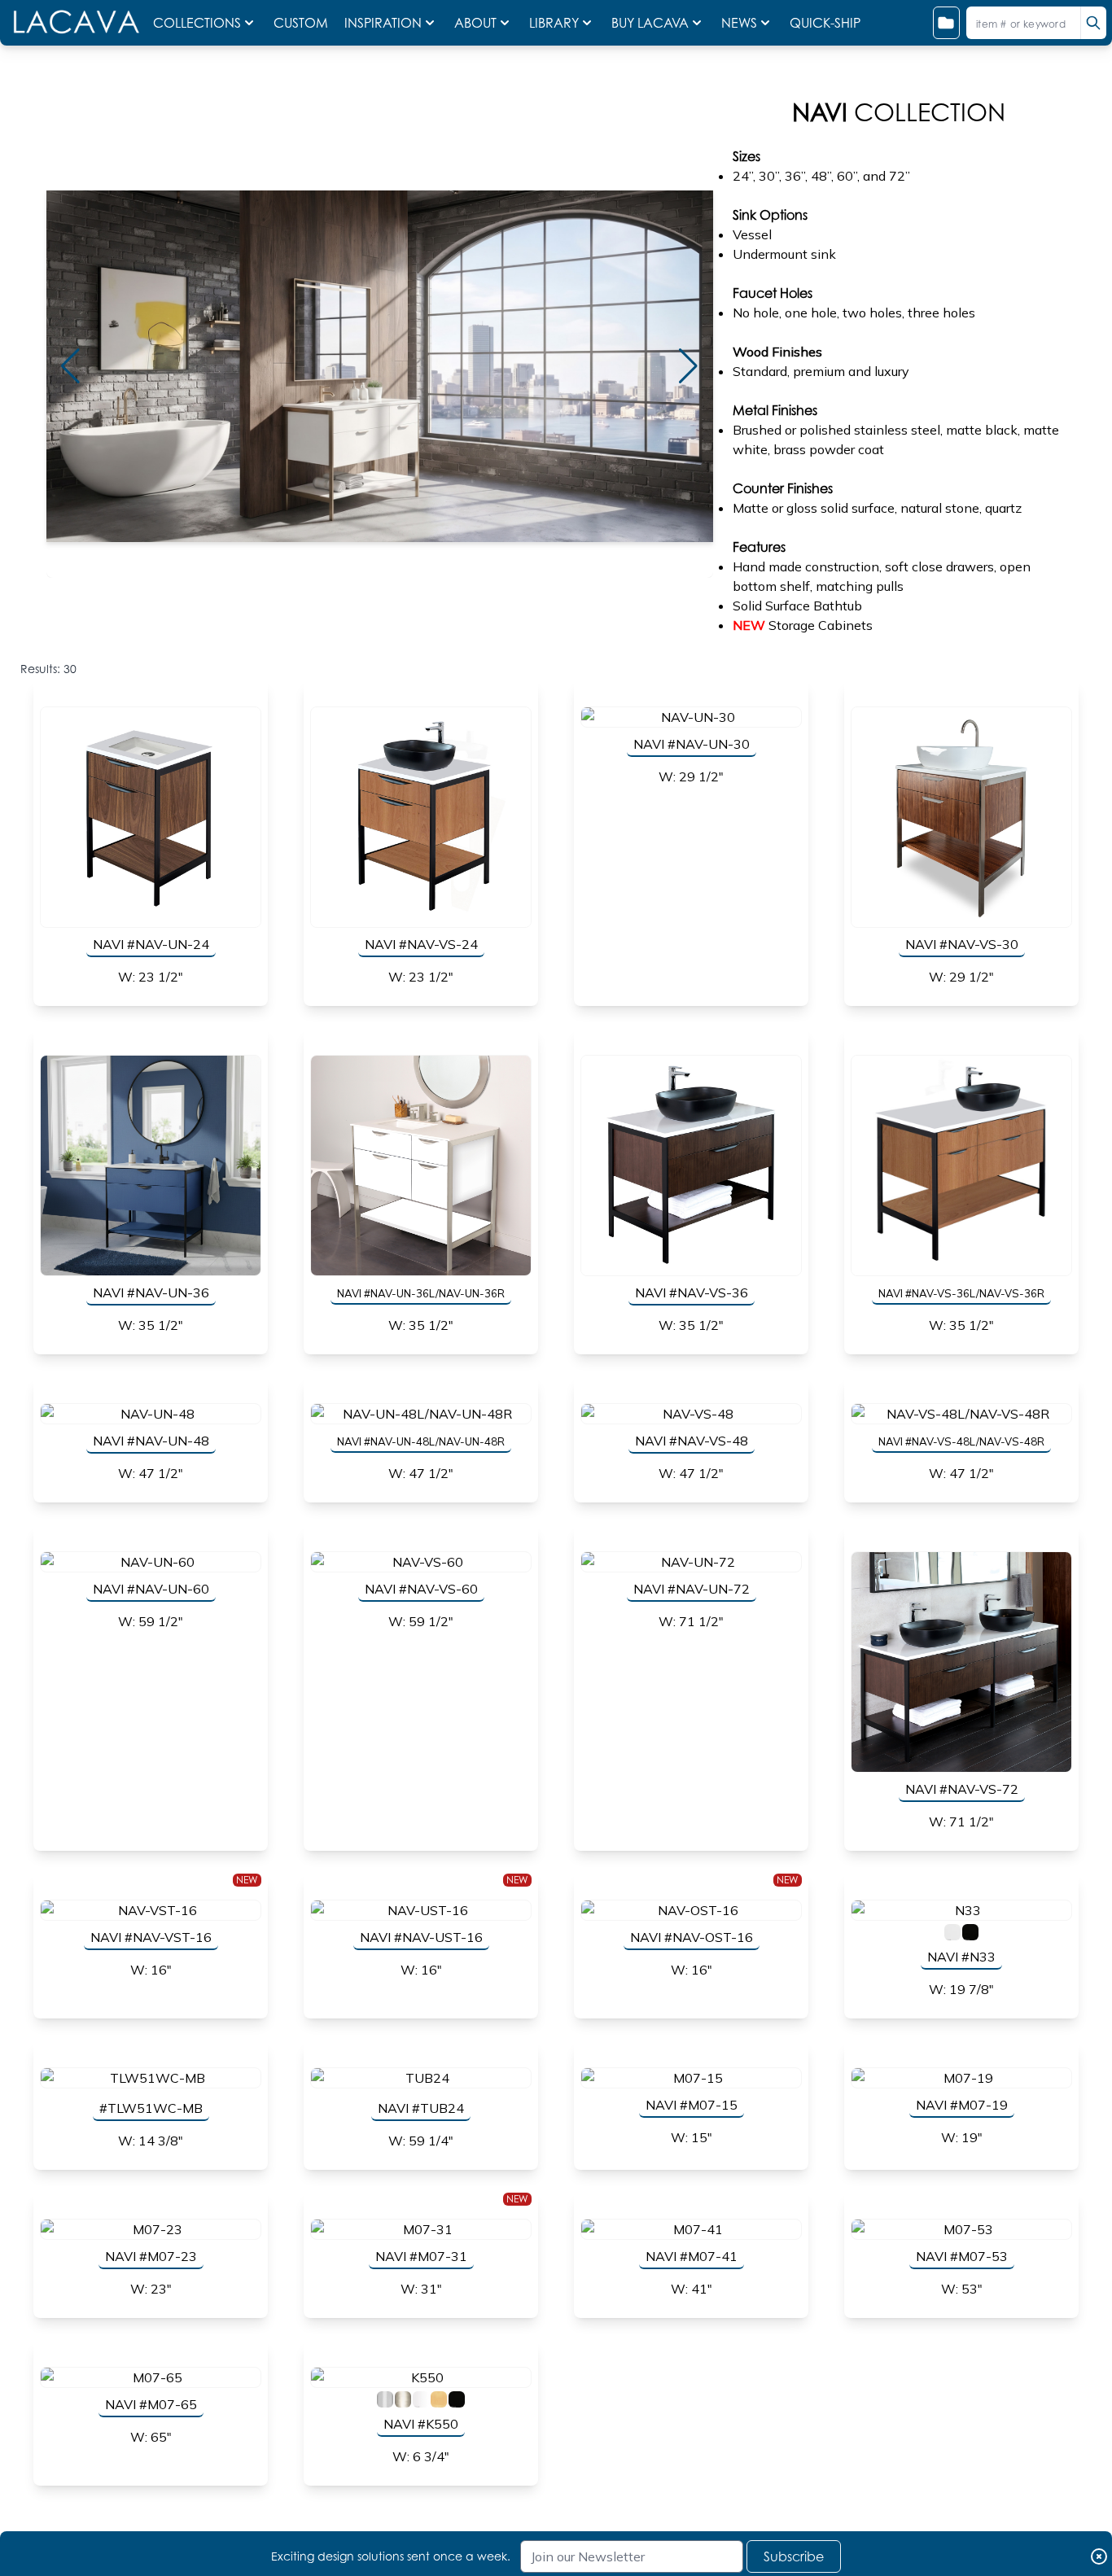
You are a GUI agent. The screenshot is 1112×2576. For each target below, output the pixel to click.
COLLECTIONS (197, 23)
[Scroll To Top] (1080, 2532)
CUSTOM (302, 23)
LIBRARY (554, 23)
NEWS (739, 23)
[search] (1093, 23)
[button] (71, 366)
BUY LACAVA (650, 23)
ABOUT (475, 23)
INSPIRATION (383, 23)
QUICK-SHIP (825, 23)
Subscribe (794, 2556)
